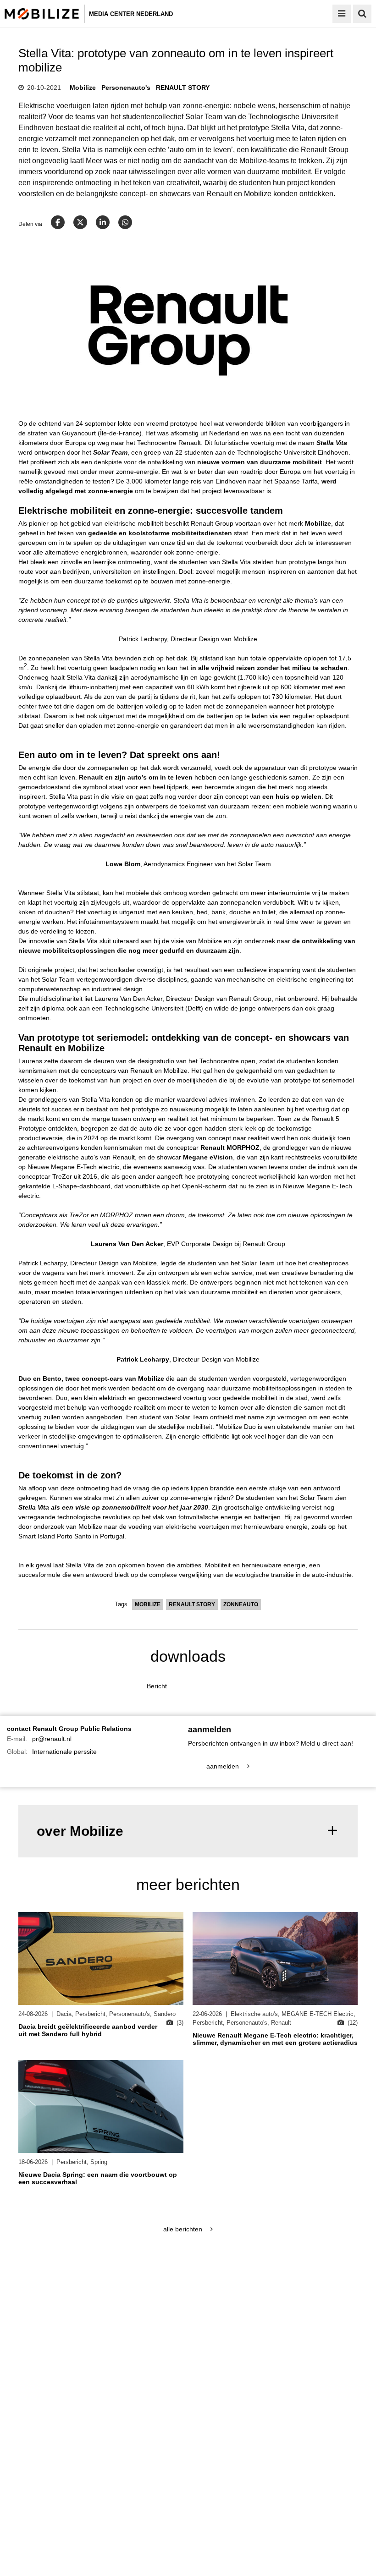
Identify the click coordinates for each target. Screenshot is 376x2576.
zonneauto (241, 1604)
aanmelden (224, 1766)
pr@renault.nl (52, 1739)
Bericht (157, 1686)
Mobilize (83, 88)
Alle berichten (184, 2229)
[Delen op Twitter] (80, 222)
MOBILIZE (148, 1604)
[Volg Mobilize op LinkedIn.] (93, 2292)
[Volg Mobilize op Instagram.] (79, 2292)
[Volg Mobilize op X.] (65, 2292)
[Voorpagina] (44, 14)
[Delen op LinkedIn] (103, 222)
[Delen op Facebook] (58, 222)
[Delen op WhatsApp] (125, 222)
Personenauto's (126, 88)
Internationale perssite (64, 1752)
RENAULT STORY (183, 88)
